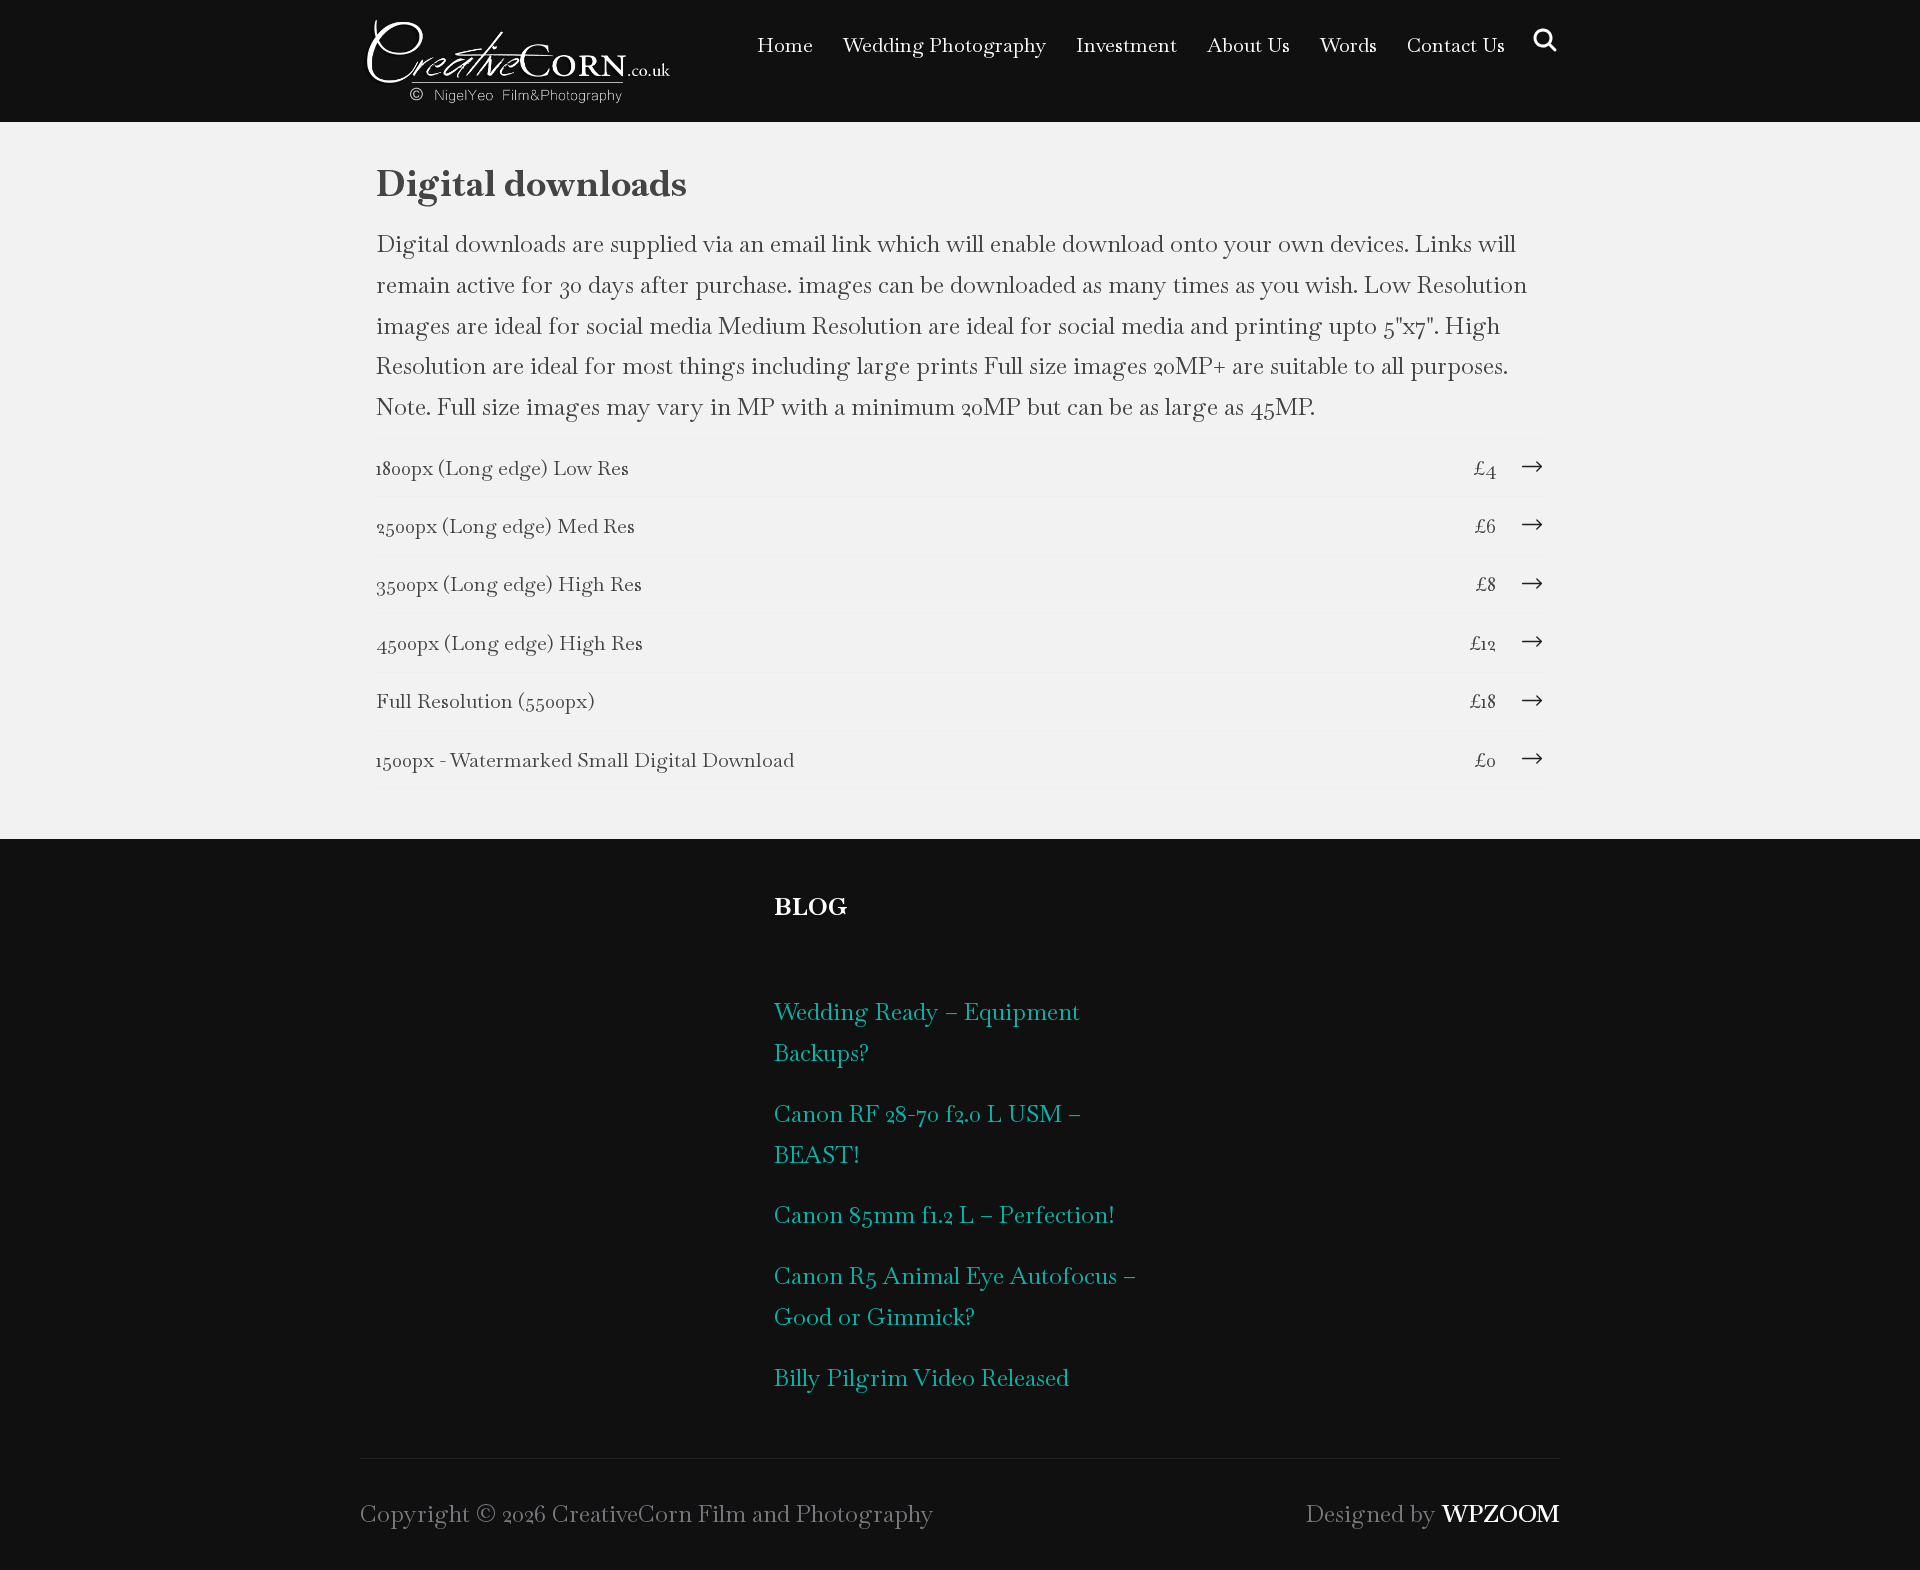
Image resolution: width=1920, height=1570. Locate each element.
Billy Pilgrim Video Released (921, 1377)
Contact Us (1456, 45)
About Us (1248, 45)
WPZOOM (1501, 1513)
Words (1348, 45)
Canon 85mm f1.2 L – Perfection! (944, 1214)
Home (785, 45)
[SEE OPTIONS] (1530, 467)
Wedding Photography (944, 45)
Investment (1126, 45)
